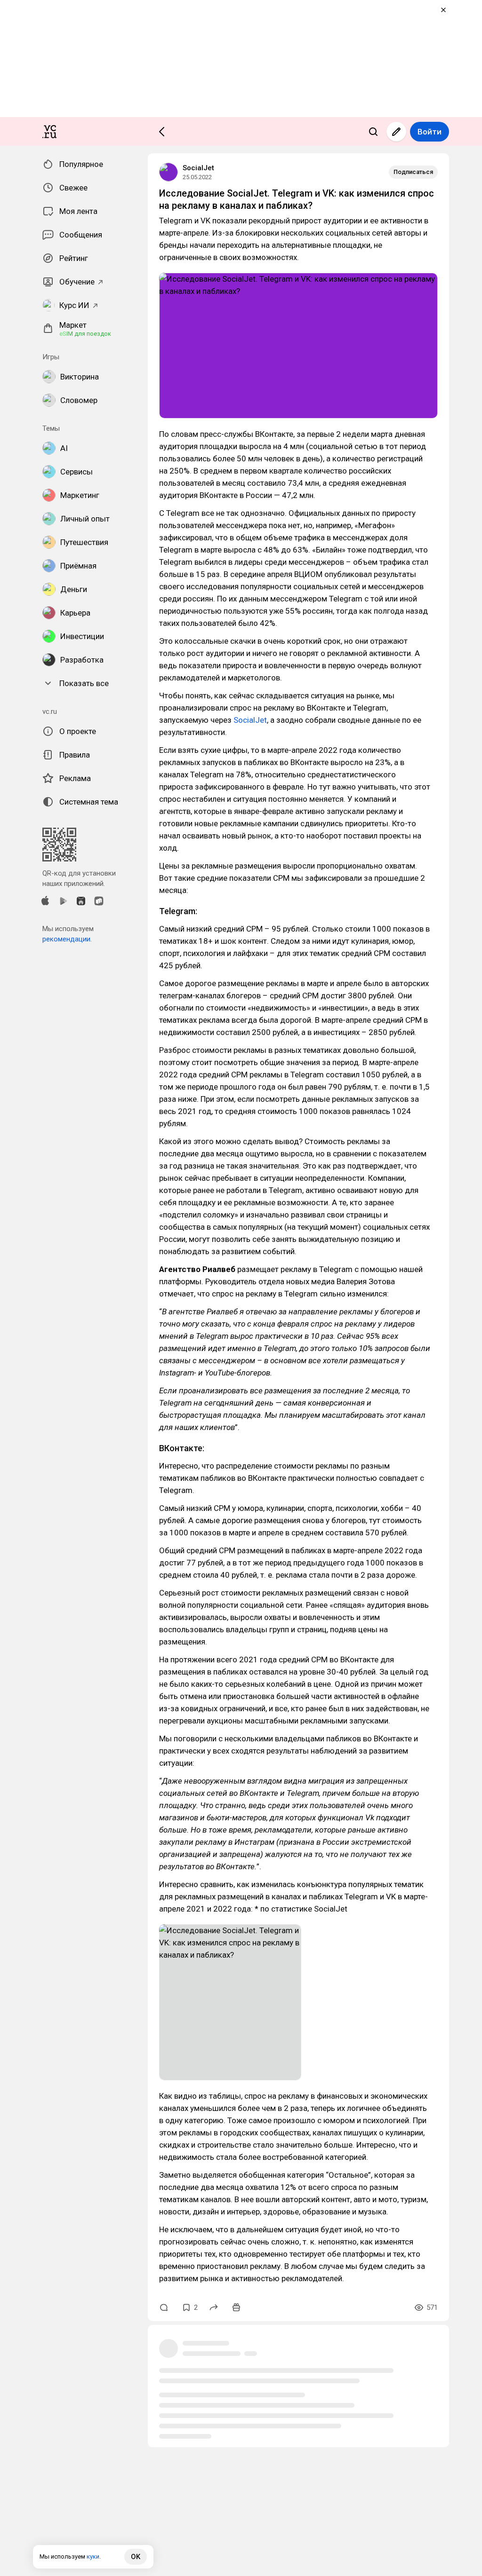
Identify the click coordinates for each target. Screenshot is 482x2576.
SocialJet (198, 168)
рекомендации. (67, 939)
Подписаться (413, 172)
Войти (430, 132)
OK (136, 2557)
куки (93, 2556)
